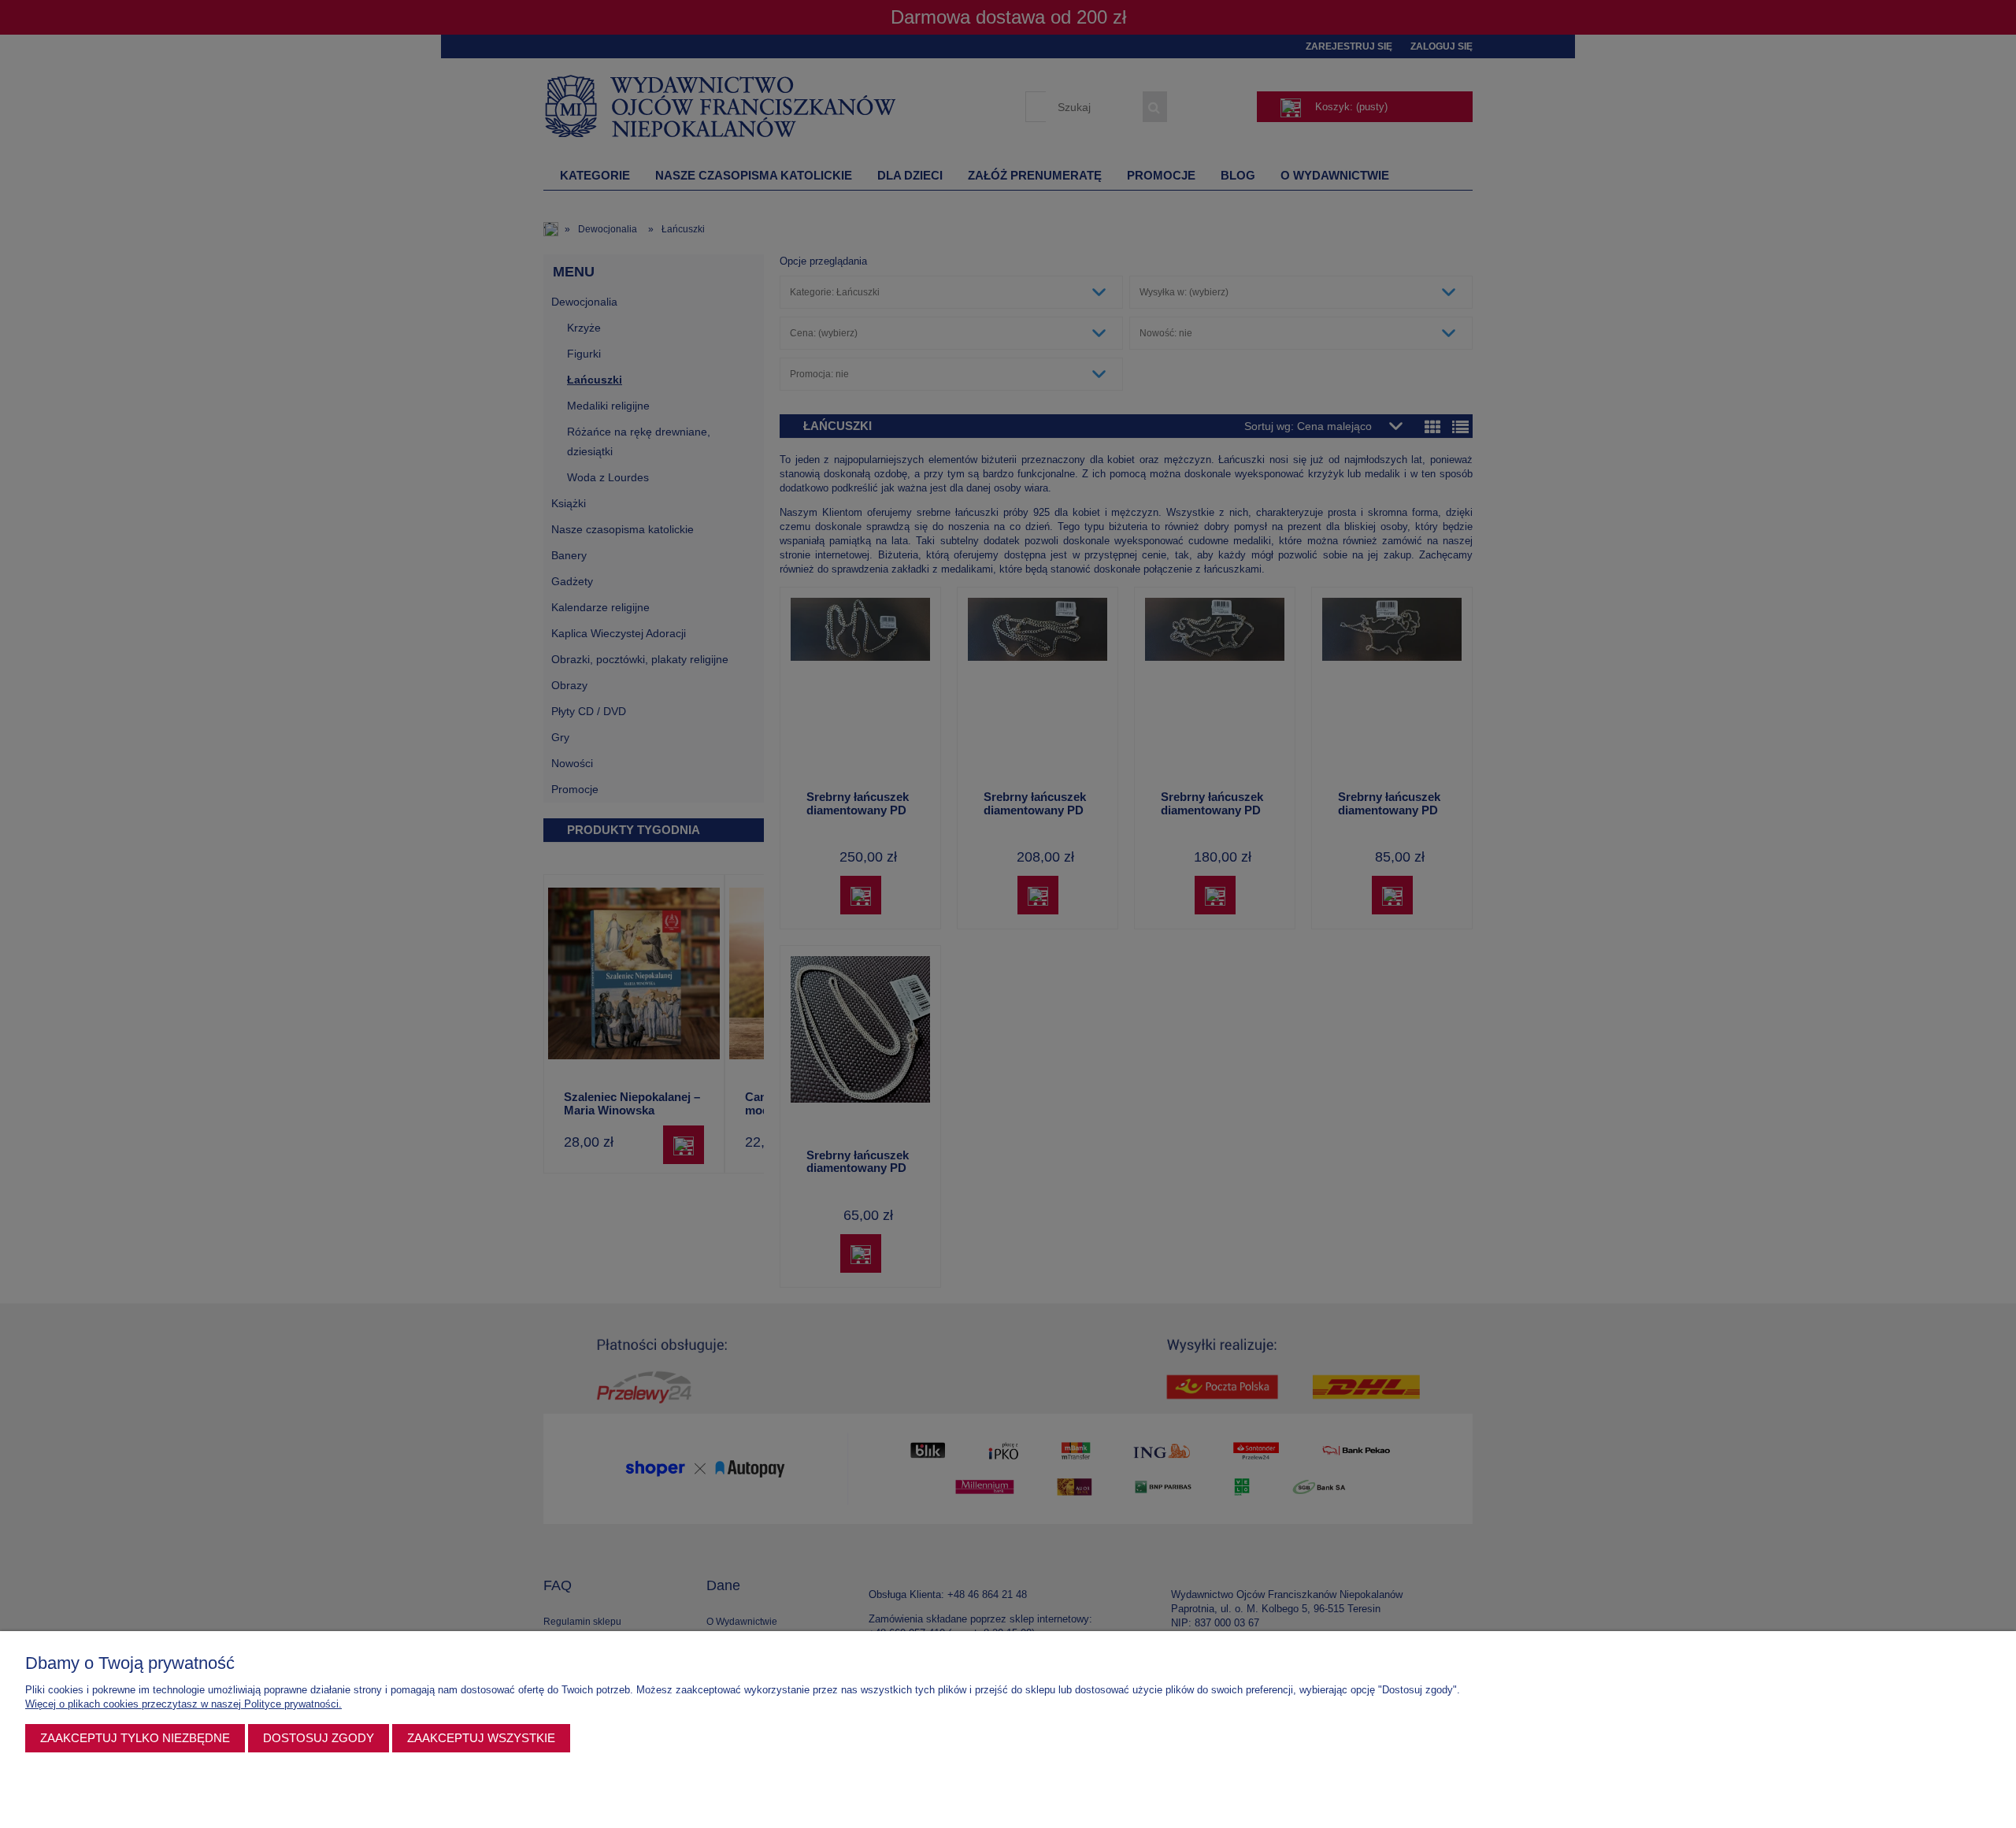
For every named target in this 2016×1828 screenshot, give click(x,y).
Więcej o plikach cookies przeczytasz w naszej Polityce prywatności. (183, 1704)
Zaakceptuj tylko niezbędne (135, 1738)
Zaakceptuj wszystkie (481, 1738)
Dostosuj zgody (319, 1738)
